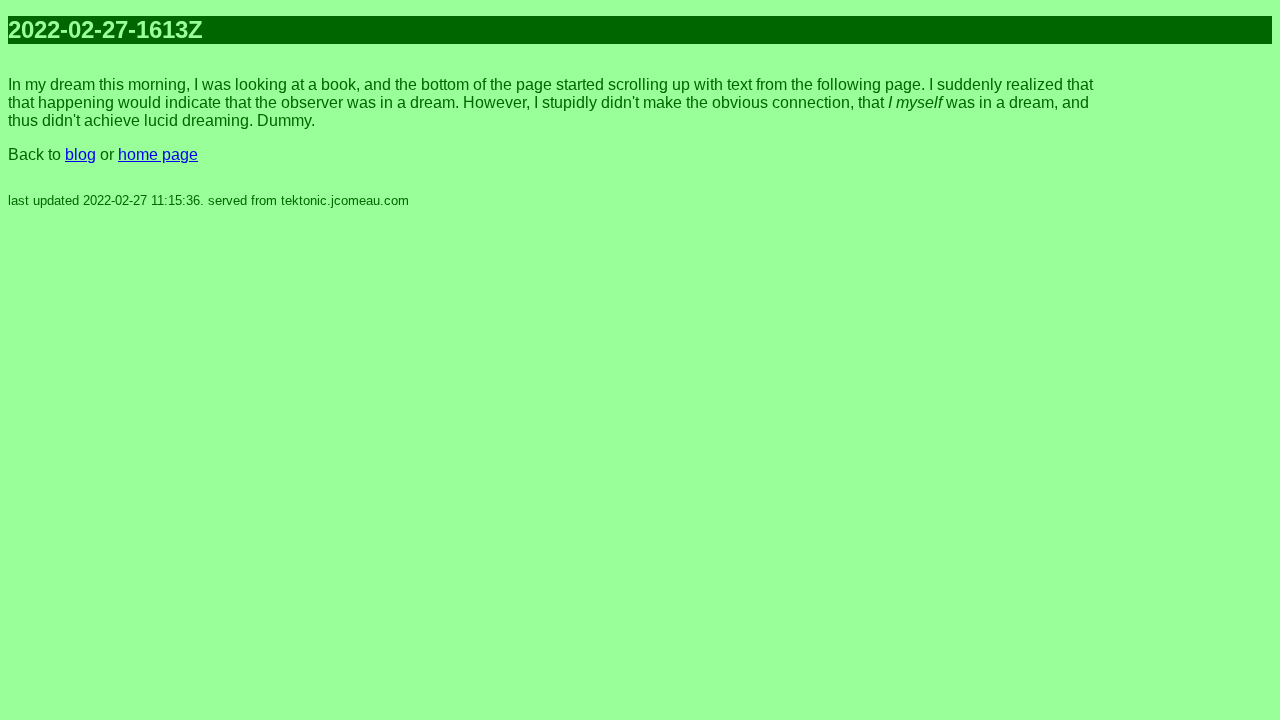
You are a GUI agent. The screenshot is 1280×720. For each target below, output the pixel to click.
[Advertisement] (1192, 360)
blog (80, 154)
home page (158, 154)
